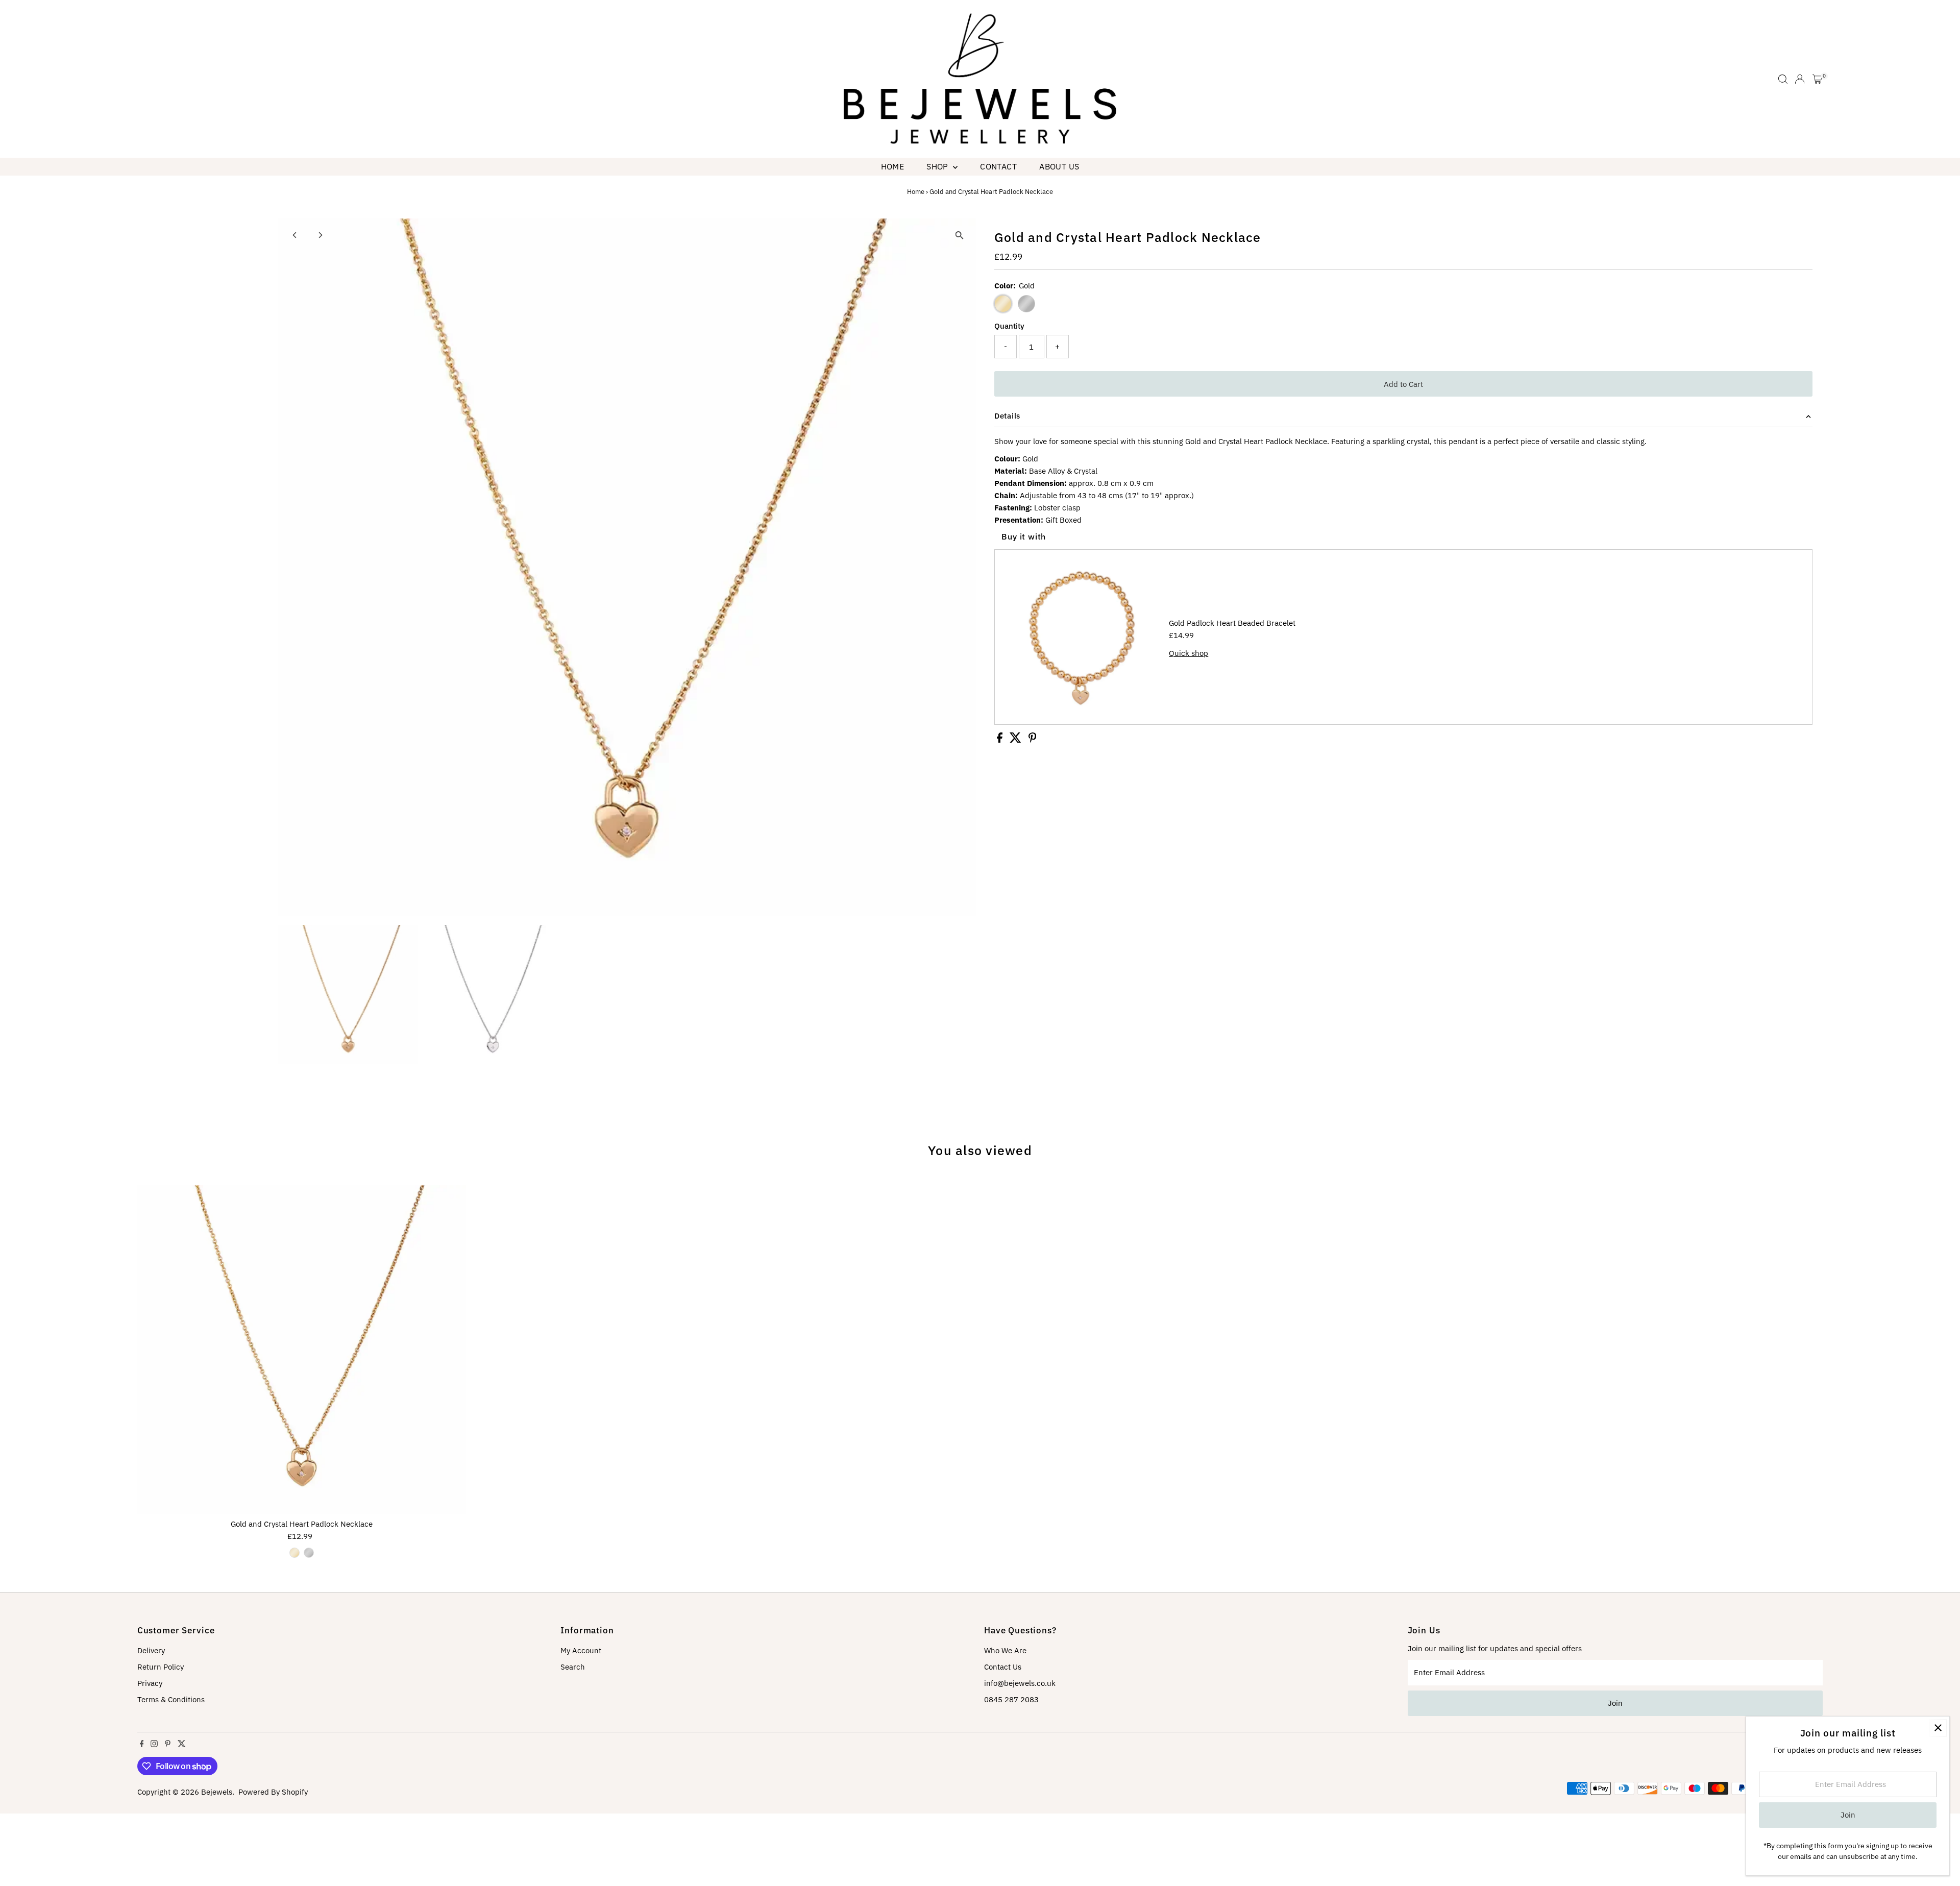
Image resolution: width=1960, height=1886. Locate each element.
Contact (998, 166)
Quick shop (1189, 653)
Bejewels (217, 1792)
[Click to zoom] (959, 235)
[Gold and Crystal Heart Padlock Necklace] (302, 1349)
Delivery (151, 1650)
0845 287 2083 (1011, 1699)
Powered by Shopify (273, 1792)
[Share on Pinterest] (1033, 740)
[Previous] (295, 235)
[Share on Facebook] (1001, 740)
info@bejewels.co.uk (1020, 1683)
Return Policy (161, 1667)
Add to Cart (1403, 384)
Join (1615, 1703)
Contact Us (1003, 1667)
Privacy (150, 1683)
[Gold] (295, 1553)
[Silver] (309, 1553)
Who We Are (1005, 1650)
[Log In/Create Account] (1800, 79)
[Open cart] (1817, 79)
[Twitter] (182, 1745)
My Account (581, 1650)
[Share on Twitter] (1016, 740)
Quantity (1009, 326)
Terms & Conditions (171, 1699)
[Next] (320, 235)
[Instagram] (154, 1745)
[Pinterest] (168, 1745)
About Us (1059, 166)
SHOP (938, 166)
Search (573, 1667)
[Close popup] (1938, 1728)
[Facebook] (142, 1745)
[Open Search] (1783, 79)
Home (893, 166)
